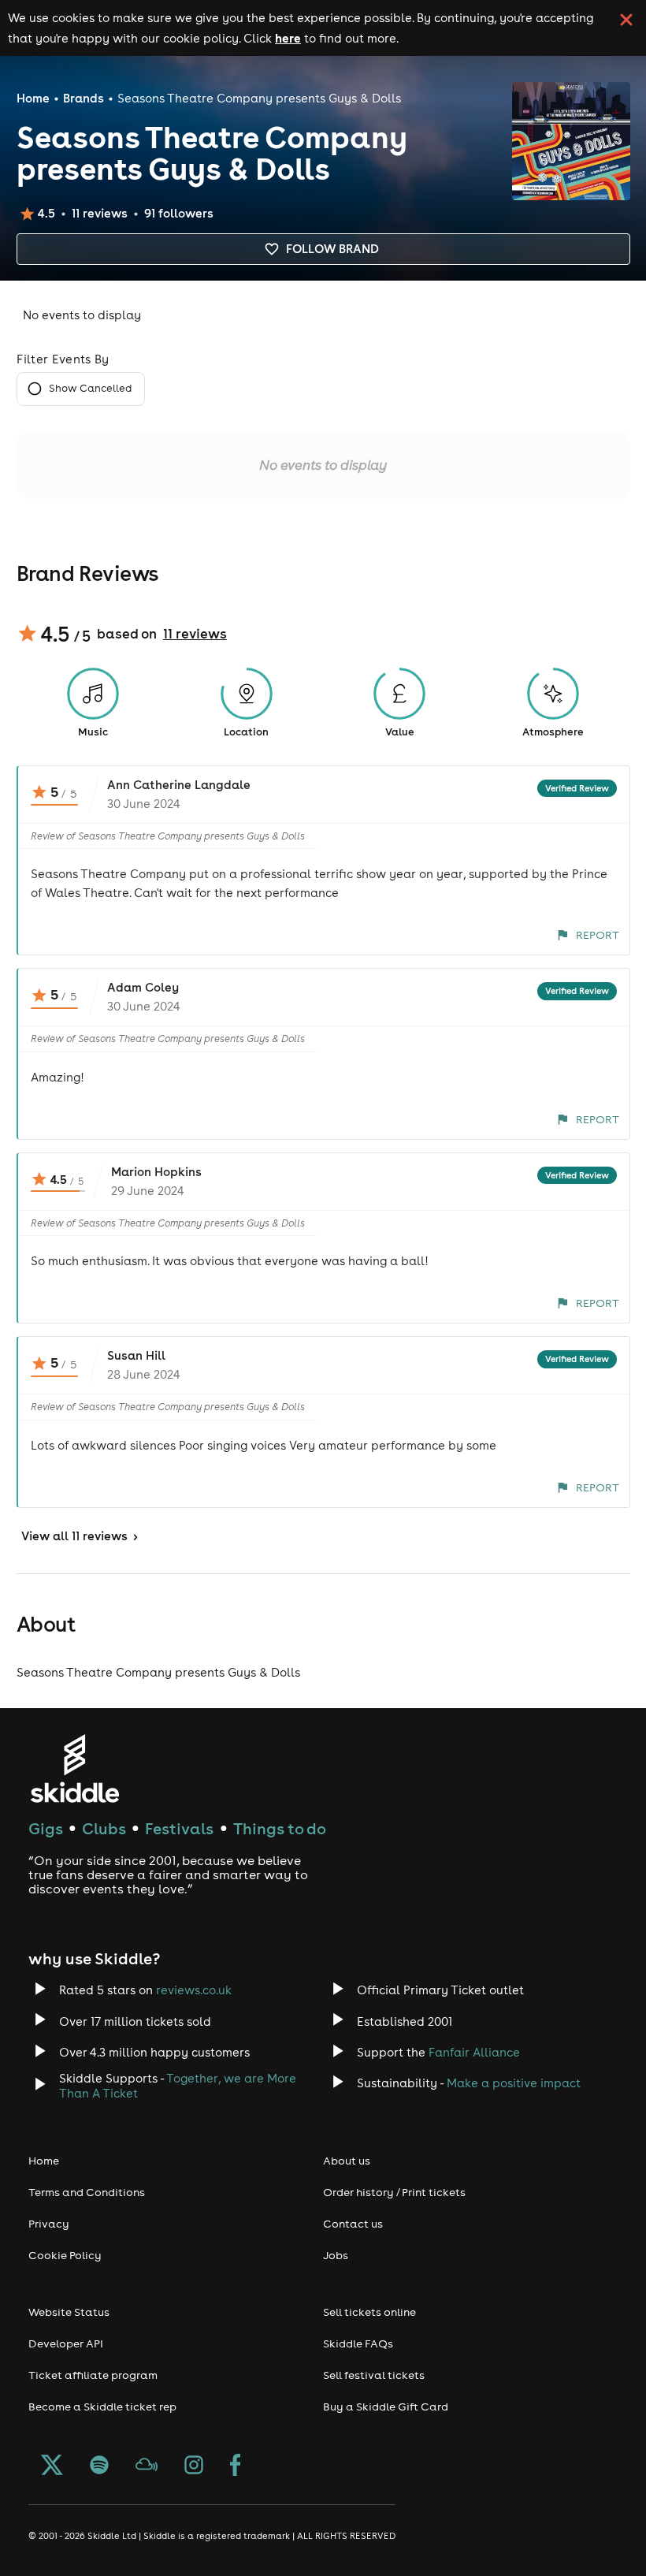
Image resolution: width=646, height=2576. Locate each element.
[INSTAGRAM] (194, 2466)
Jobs (336, 2255)
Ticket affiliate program (93, 2375)
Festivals (179, 1828)
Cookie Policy (65, 2255)
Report (598, 935)
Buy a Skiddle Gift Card (386, 2407)
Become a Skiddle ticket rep (102, 2407)
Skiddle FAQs (358, 2343)
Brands (84, 98)
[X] (52, 2466)
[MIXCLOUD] (147, 2466)
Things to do (280, 1828)
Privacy (49, 2224)
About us (347, 2161)
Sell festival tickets (374, 2375)
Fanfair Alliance (474, 2052)
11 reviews (195, 634)
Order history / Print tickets (394, 2192)
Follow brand (332, 249)
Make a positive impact (514, 2083)
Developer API (66, 2343)
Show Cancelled (90, 388)
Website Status (69, 2312)
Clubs (104, 1828)
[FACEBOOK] (236, 2466)
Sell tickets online (369, 2312)
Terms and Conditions (87, 2192)
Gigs (46, 1828)
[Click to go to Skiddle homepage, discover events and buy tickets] (74, 1768)
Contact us (353, 2224)
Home (33, 98)
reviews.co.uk (194, 1990)
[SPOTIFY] (99, 2466)
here (288, 38)
